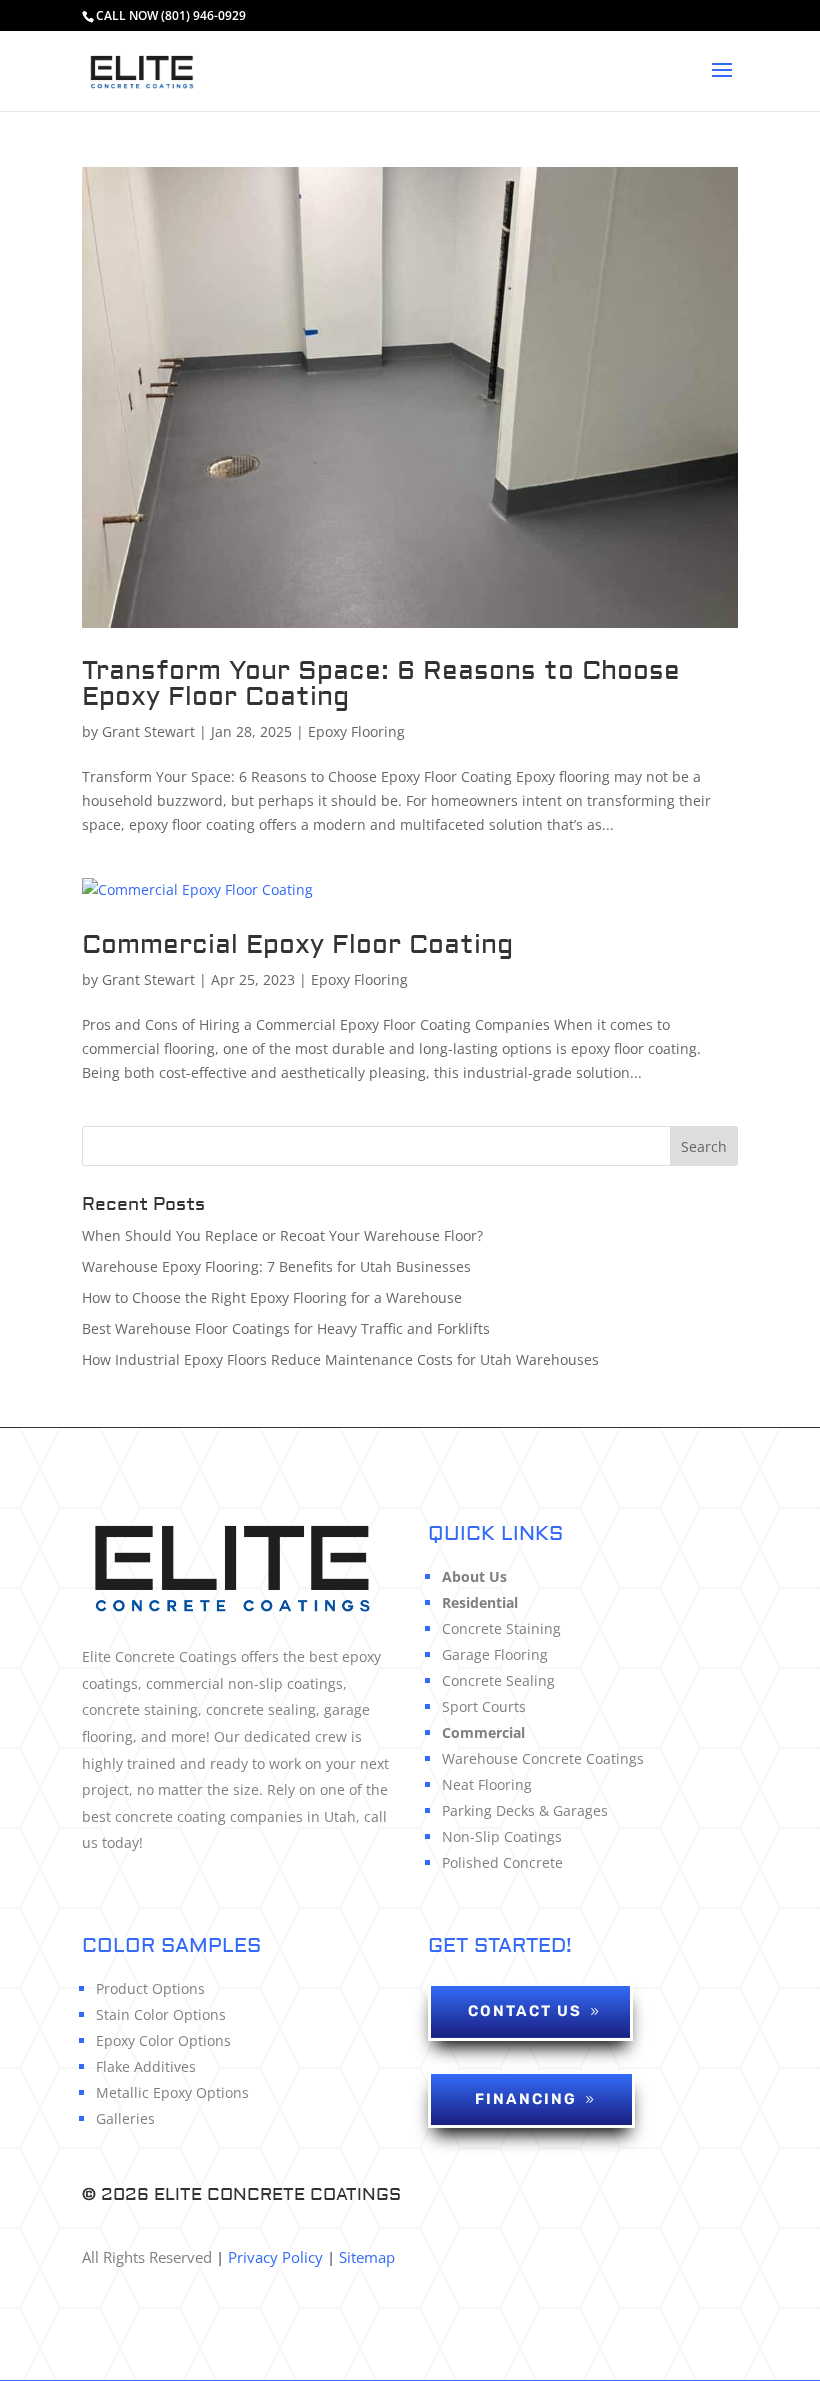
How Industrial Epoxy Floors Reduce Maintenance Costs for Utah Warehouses (340, 1359)
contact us (525, 2011)
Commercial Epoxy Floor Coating (297, 945)
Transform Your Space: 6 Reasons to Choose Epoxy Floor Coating (381, 684)
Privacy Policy (273, 2257)
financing (526, 2099)
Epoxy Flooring (356, 731)
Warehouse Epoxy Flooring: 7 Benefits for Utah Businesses (276, 1266)
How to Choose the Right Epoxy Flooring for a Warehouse (272, 1297)
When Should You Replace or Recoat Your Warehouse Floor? (282, 1235)
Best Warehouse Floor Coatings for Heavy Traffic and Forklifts (286, 1328)
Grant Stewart (148, 731)
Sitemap (367, 2257)
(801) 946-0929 (203, 15)
